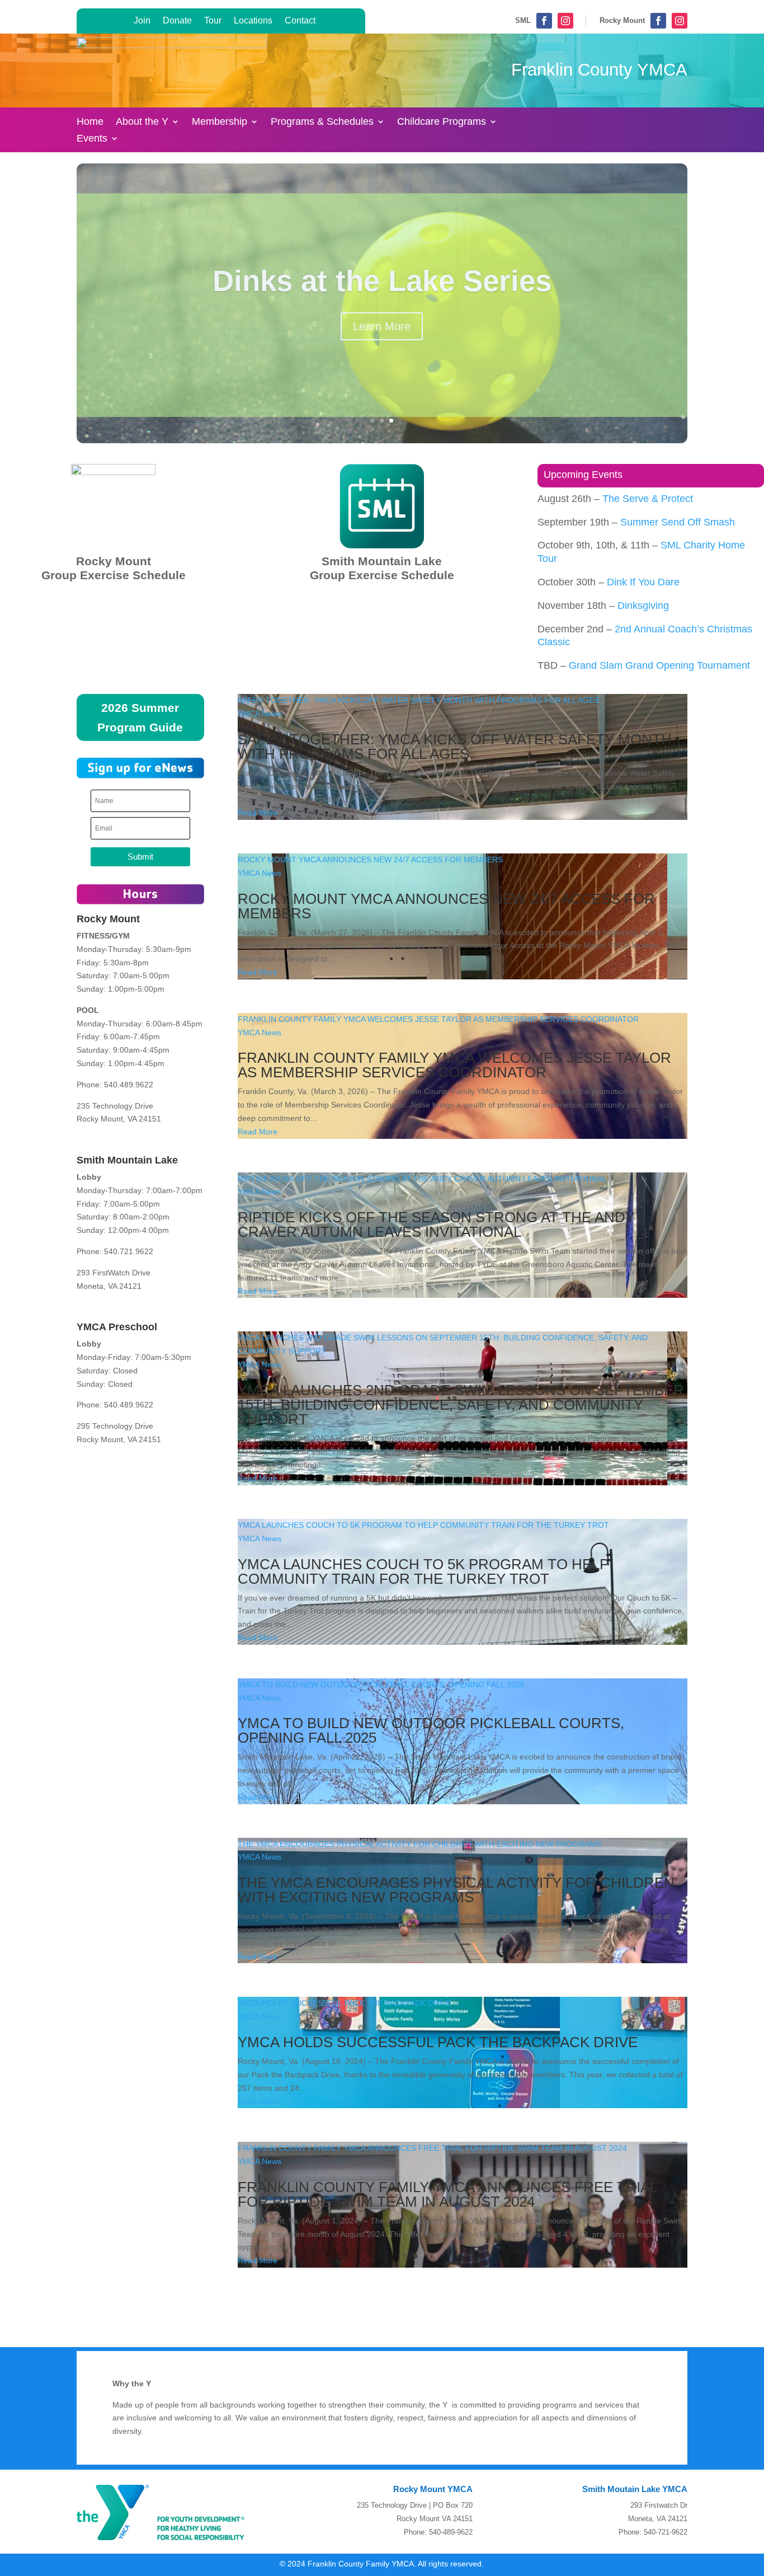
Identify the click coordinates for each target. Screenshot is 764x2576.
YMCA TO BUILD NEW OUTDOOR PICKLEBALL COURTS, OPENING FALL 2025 (381, 1685)
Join (142, 20)
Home (90, 122)
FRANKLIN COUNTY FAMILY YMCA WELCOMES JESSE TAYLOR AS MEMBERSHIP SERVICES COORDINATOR (438, 1019)
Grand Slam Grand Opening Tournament (659, 665)
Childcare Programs (442, 122)
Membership (220, 122)
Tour (213, 20)
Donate (177, 20)
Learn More (382, 326)
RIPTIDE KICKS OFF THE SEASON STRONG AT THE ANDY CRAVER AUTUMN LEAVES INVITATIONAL (422, 1179)
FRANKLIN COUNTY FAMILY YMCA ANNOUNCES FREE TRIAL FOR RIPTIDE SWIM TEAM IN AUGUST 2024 (432, 2148)
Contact (300, 20)
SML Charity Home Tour (382, 281)
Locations (253, 20)
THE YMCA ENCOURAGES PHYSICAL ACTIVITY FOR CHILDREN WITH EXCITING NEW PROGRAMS (419, 1844)
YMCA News (260, 714)
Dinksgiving (643, 606)
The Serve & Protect (648, 499)
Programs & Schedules (322, 122)
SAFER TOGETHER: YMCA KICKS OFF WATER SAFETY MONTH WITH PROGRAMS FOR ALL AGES (419, 700)
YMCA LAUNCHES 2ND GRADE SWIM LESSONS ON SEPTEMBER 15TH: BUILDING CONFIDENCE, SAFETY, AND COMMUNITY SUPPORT (461, 1405)
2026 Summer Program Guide (140, 718)
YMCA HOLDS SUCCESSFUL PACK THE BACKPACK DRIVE (345, 2003)
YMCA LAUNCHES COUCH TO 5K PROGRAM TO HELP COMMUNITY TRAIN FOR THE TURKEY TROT (423, 1525)
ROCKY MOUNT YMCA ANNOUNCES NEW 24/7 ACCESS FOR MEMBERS (370, 860)
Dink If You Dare (643, 582)
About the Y (142, 122)
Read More (258, 813)
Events (92, 139)
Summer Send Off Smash (678, 522)
